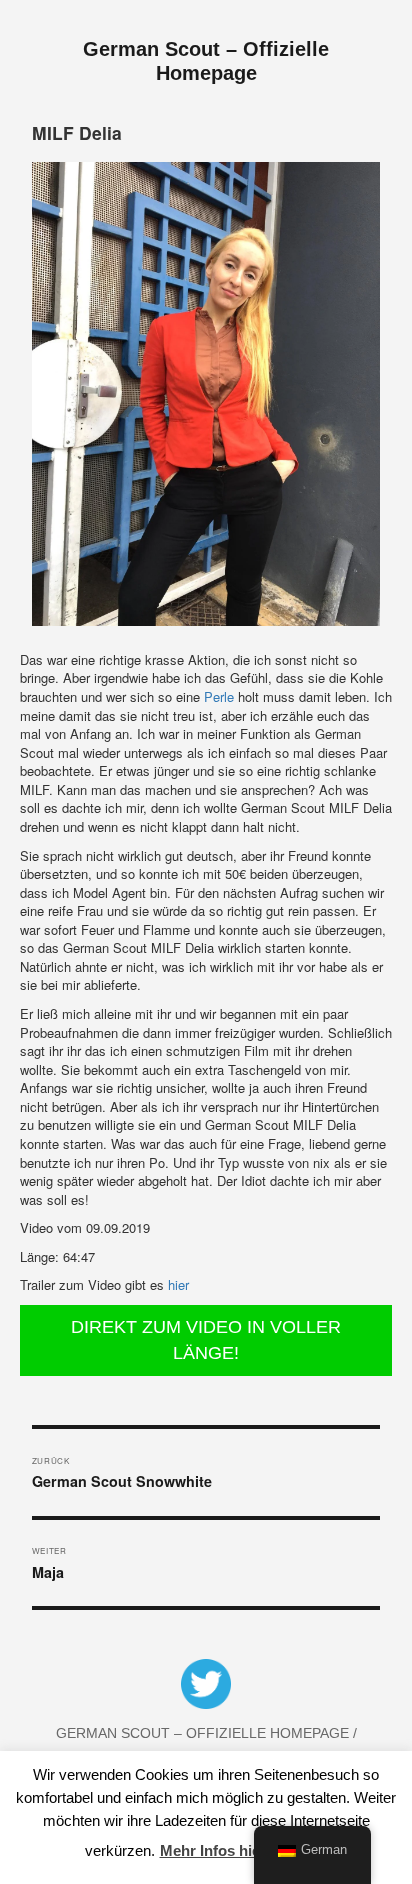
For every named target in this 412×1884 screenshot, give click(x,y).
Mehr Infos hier (213, 1850)
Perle (219, 696)
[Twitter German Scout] (206, 1688)
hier (178, 1284)
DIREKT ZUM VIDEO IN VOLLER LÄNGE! (206, 1340)
